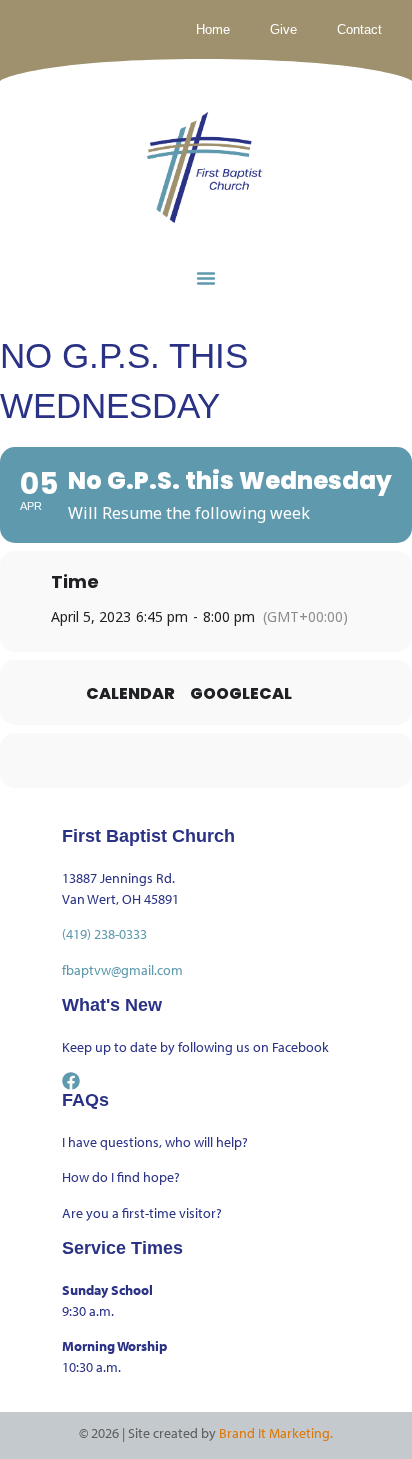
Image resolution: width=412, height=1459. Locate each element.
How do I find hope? (121, 1177)
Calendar (130, 694)
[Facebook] (71, 1081)
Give (283, 29)
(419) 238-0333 (104, 934)
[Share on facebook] (143, 760)
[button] (206, 278)
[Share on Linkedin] (223, 760)
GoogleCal (241, 694)
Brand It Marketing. (276, 1433)
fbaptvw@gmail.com (122, 970)
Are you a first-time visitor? (142, 1213)
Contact (359, 29)
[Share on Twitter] (183, 760)
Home (213, 29)
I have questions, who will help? (155, 1142)
